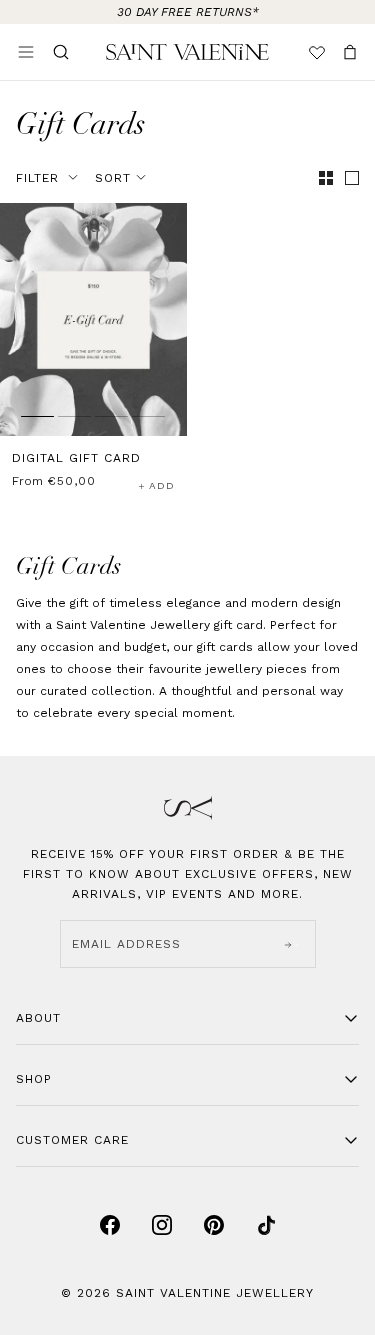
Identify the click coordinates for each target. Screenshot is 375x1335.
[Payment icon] (110, 1225)
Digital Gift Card (76, 458)
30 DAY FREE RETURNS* (188, 12)
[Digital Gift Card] (93, 319)
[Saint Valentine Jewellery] (188, 52)
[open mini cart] (350, 52)
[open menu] (26, 52)
